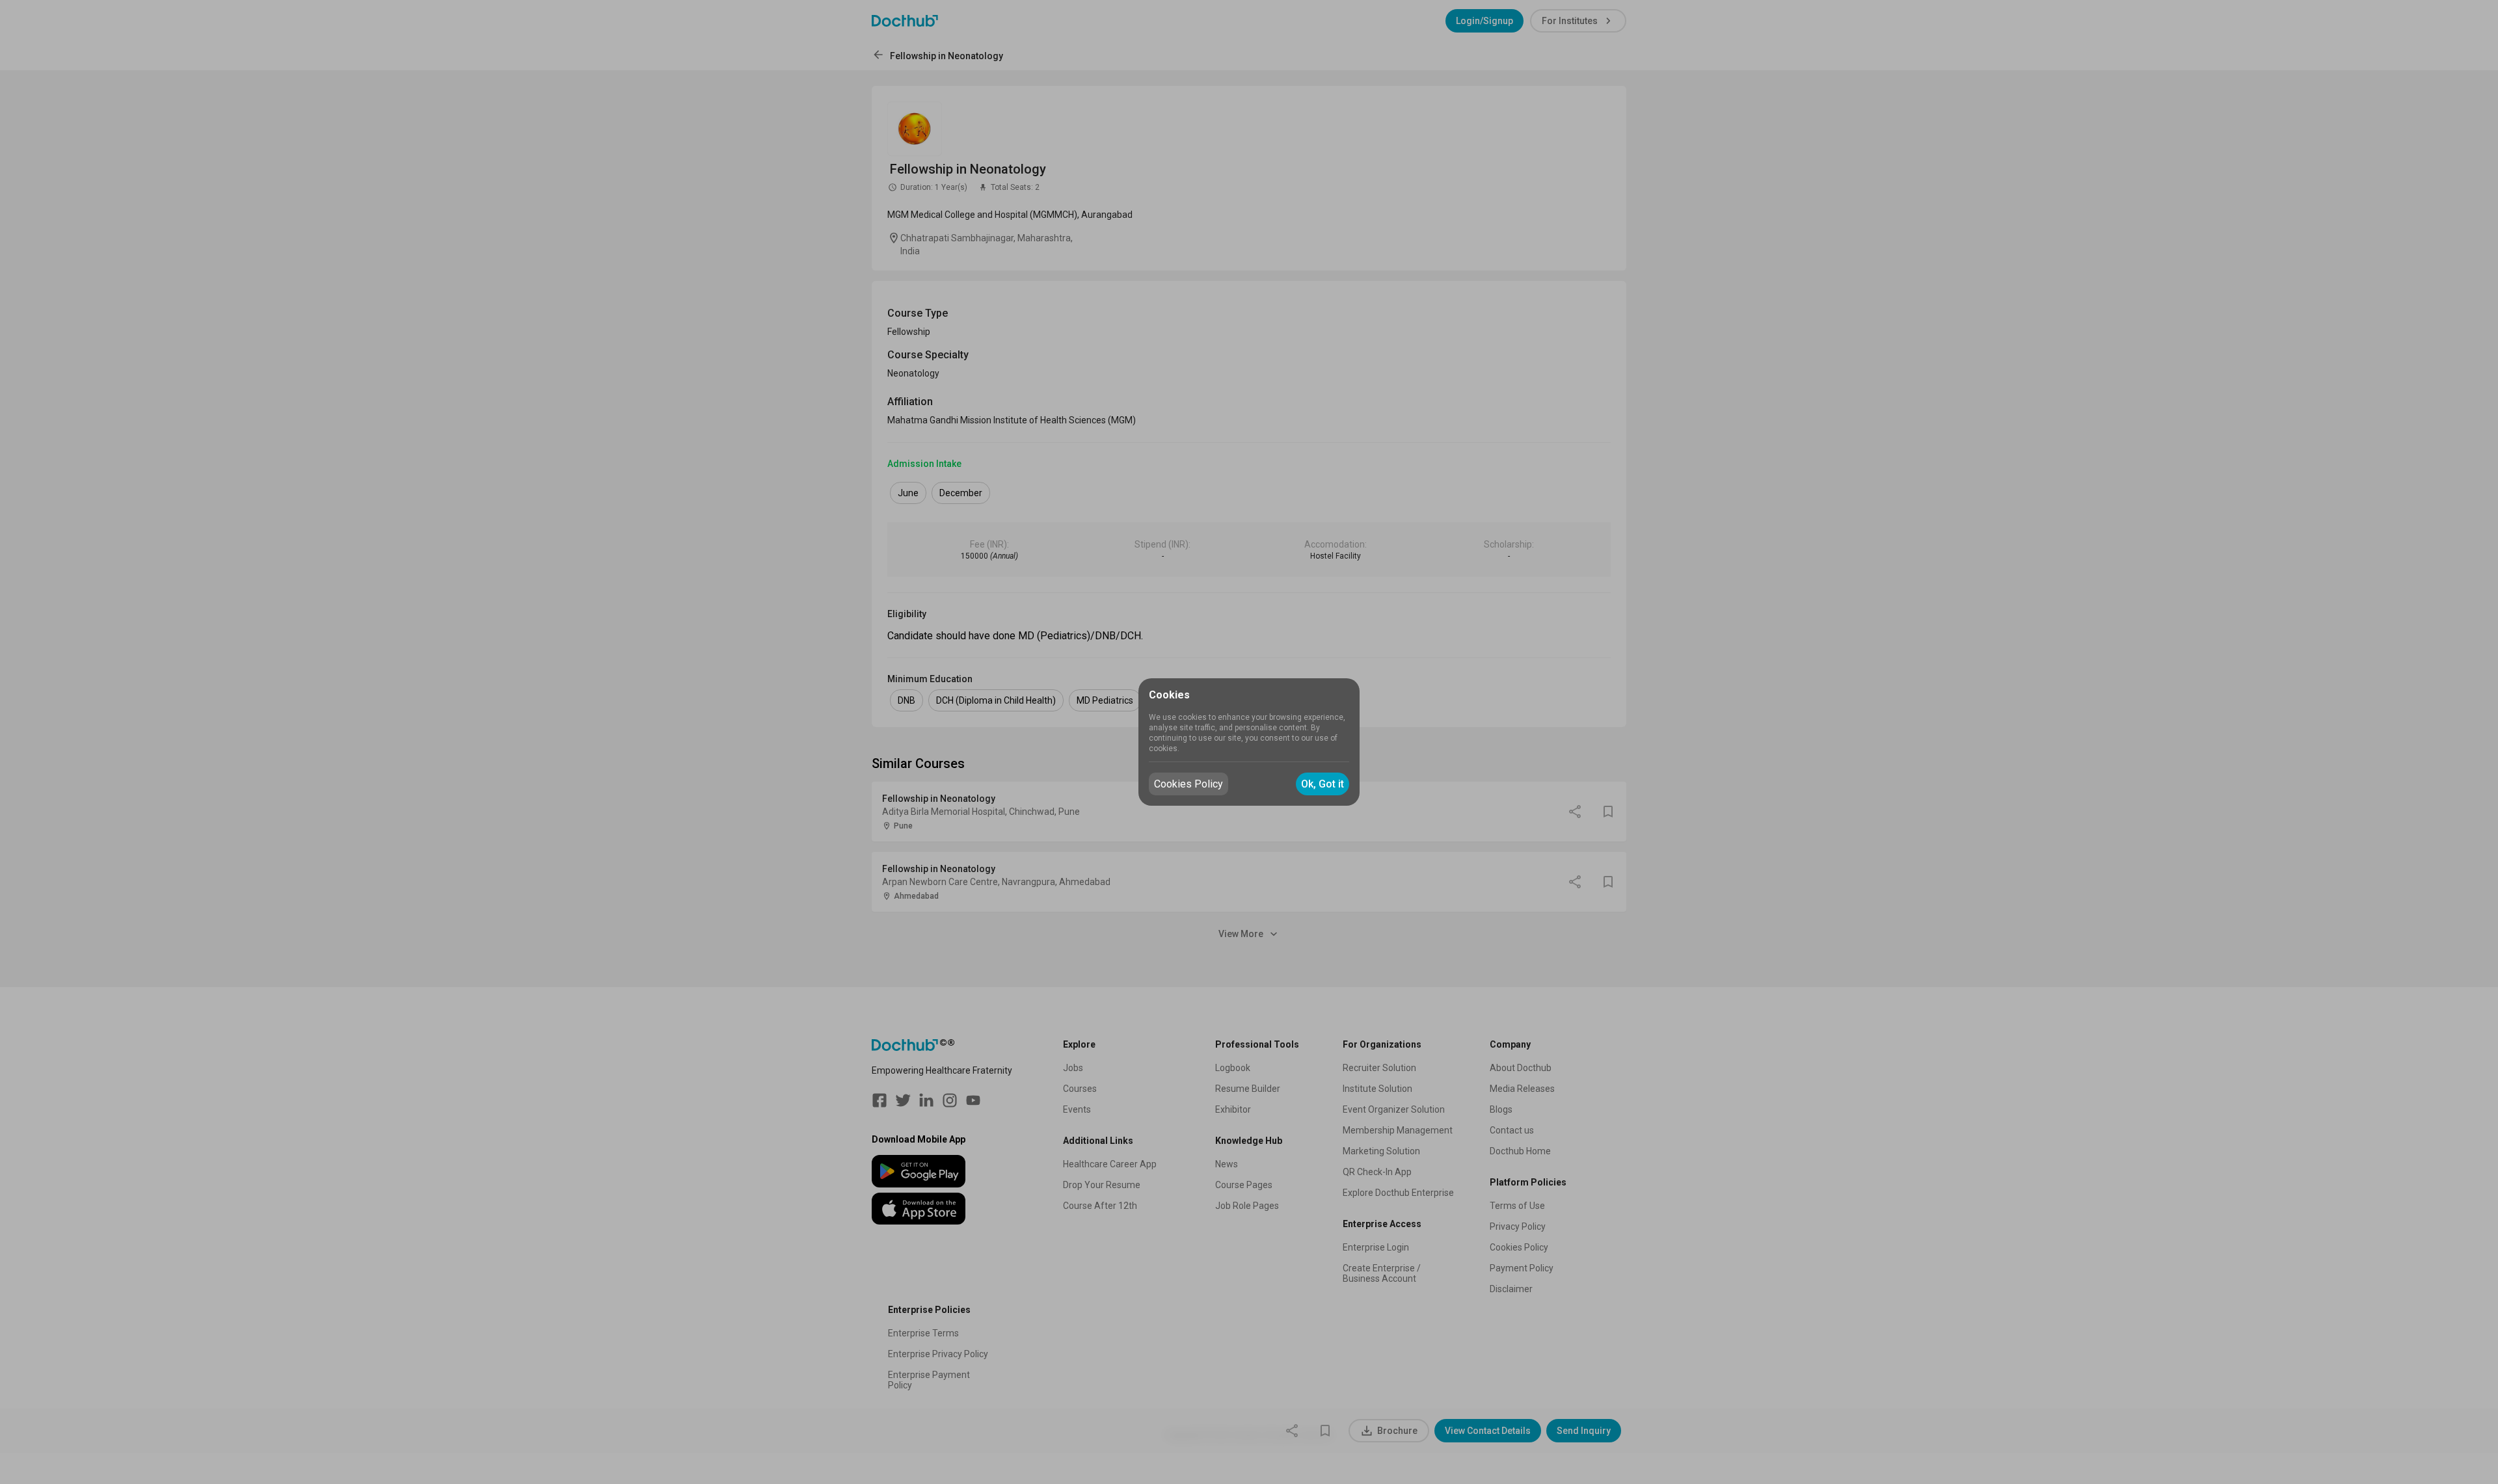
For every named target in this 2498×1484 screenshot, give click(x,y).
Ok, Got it (1323, 784)
